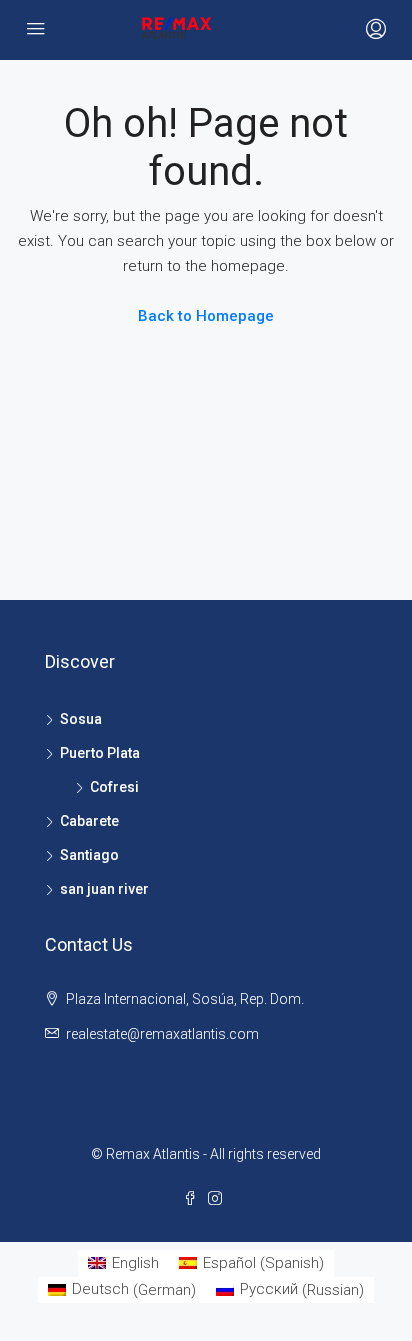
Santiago (89, 855)
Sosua (81, 719)
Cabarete (89, 821)
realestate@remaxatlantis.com (162, 1034)
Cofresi (114, 787)
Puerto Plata (100, 753)
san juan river (104, 889)
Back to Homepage (206, 316)
